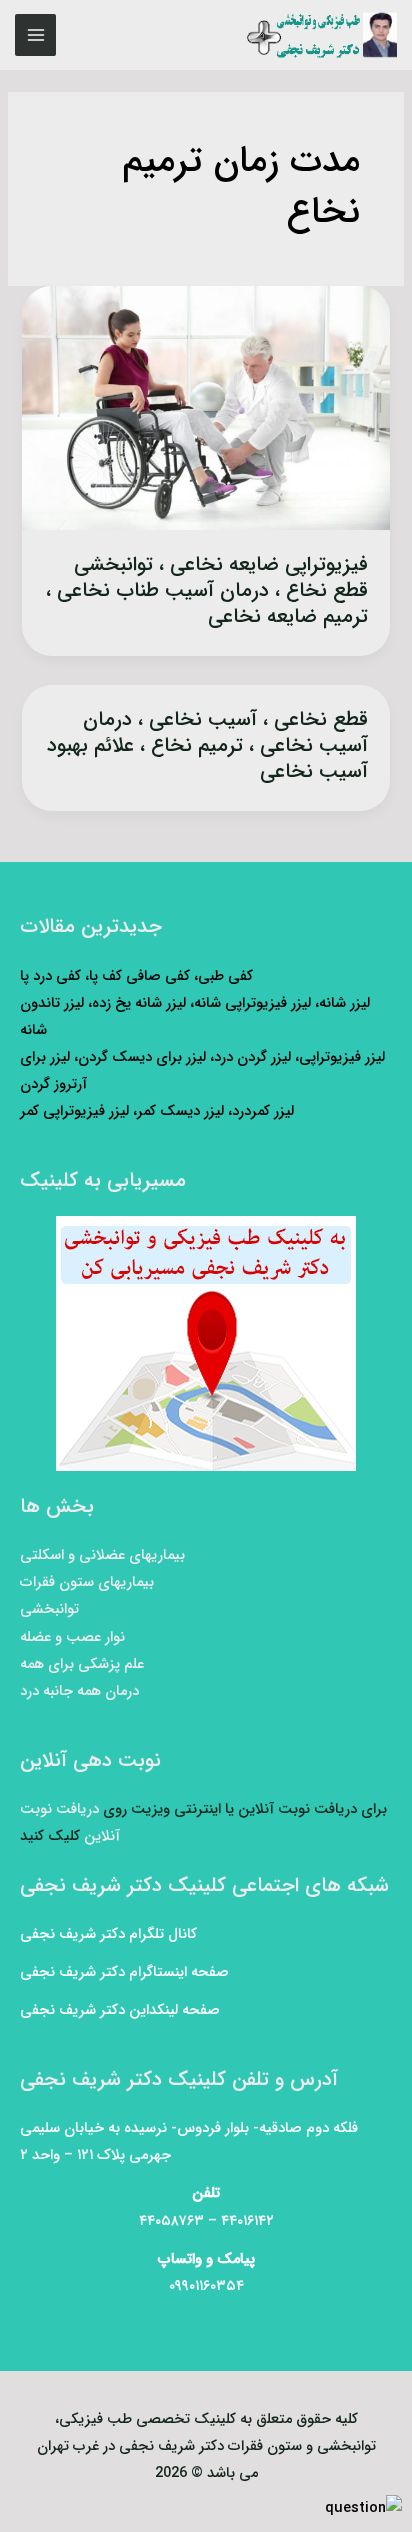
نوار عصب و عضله (72, 1637)
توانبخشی (49, 1609)
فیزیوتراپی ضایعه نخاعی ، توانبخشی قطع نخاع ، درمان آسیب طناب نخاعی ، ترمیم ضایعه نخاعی (207, 590)
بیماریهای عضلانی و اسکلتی (102, 1555)
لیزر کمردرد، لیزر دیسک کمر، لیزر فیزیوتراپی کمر (157, 1111)
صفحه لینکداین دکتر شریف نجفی (120, 2010)
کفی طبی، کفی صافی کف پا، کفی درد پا (136, 976)
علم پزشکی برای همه (82, 1664)
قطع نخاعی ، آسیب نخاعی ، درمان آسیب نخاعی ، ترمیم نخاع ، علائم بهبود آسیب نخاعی (207, 745)
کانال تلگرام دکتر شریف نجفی (108, 1934)
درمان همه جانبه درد (79, 1691)
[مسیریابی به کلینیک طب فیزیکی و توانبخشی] (206, 1343)
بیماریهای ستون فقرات (87, 1582)
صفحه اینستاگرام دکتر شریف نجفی (124, 1972)
